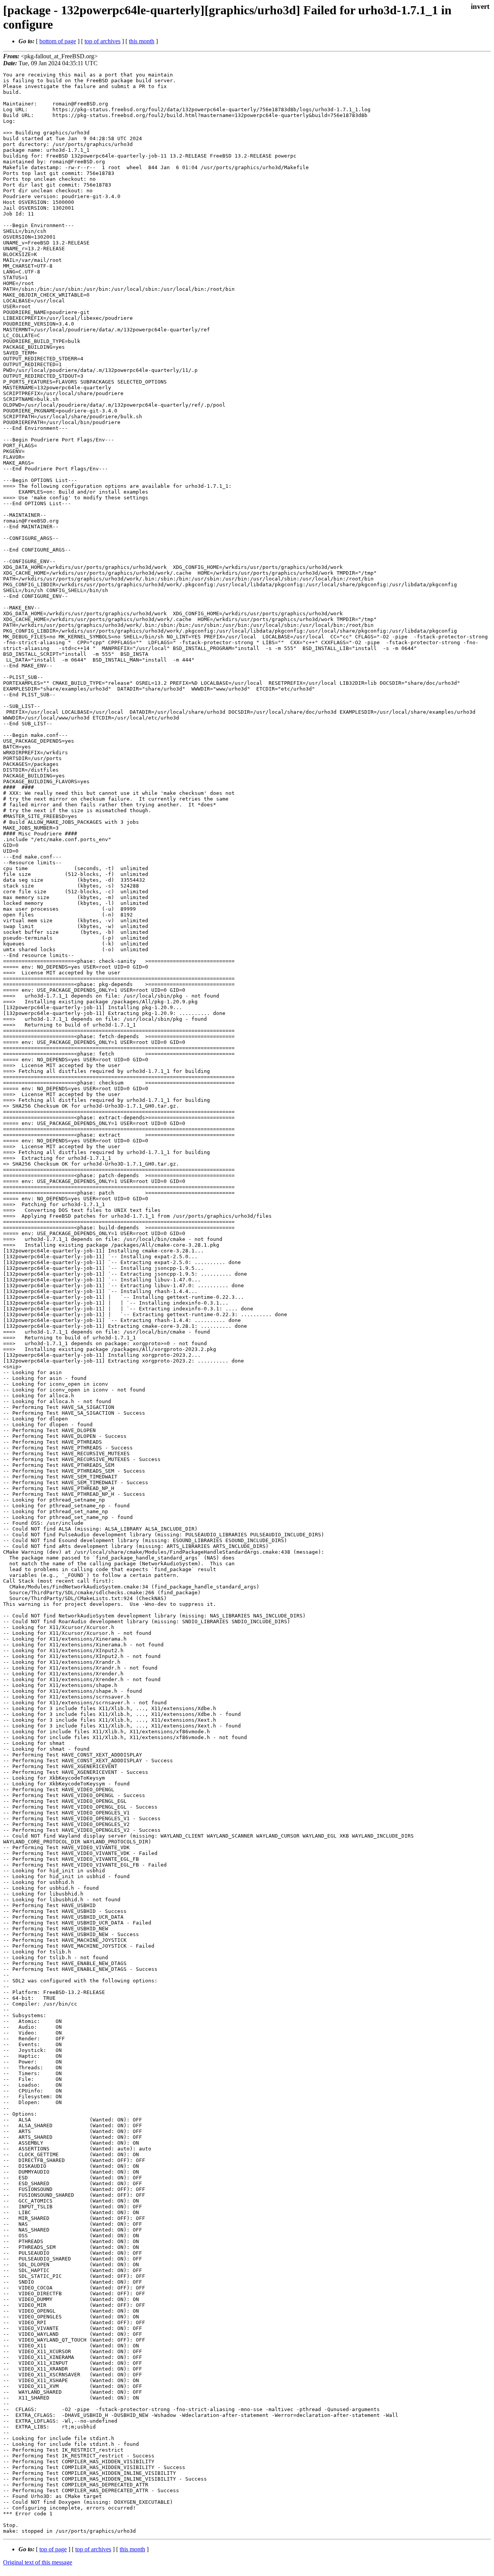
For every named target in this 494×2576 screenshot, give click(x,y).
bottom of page (58, 41)
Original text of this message (38, 2562)
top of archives (102, 41)
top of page (53, 2549)
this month (142, 41)
